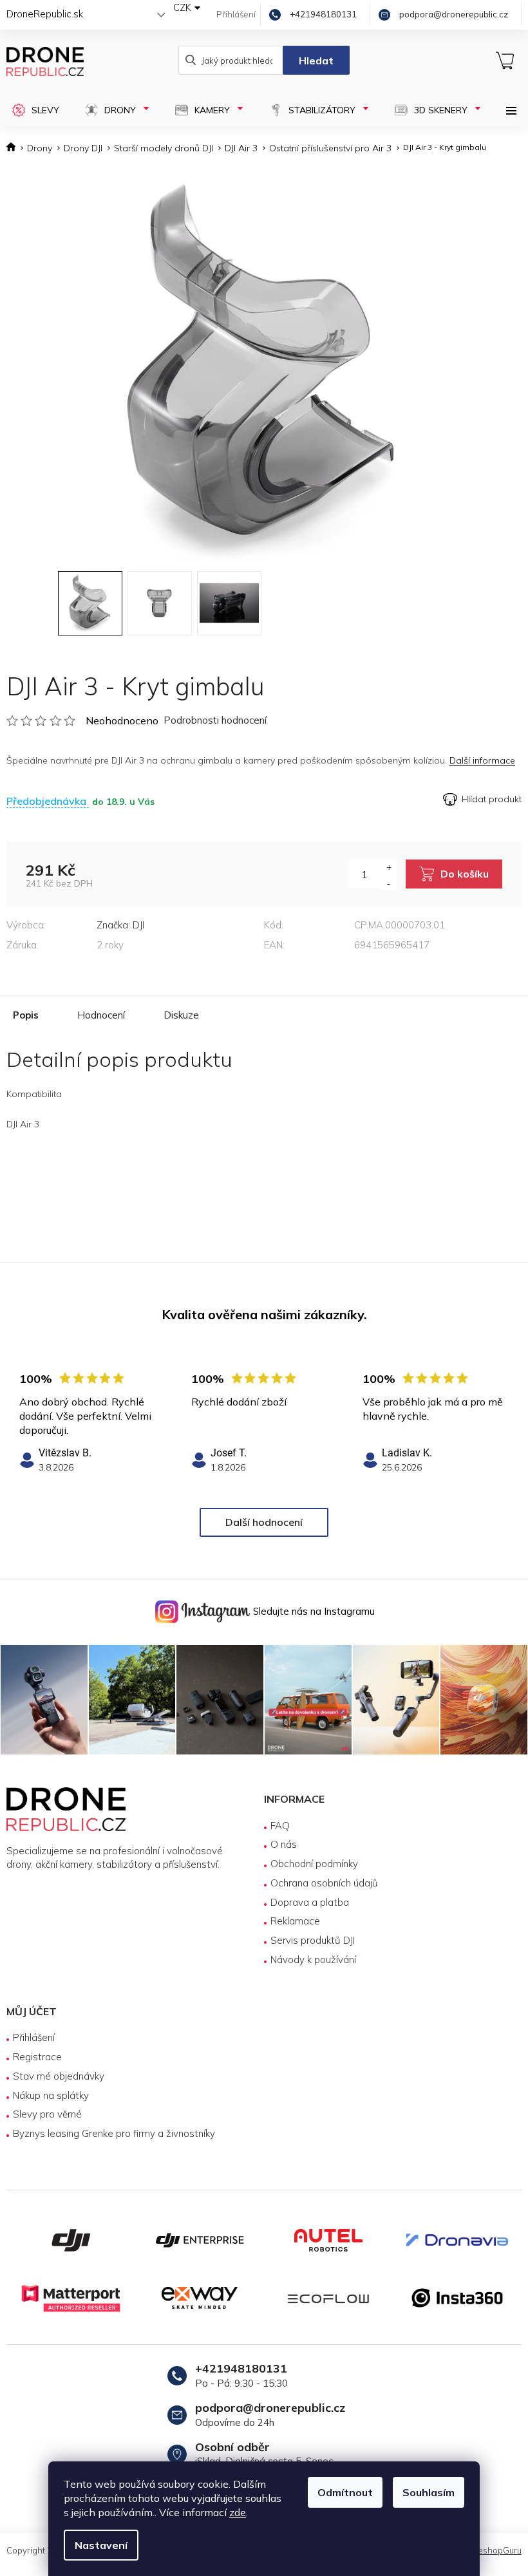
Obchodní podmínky (314, 1864)
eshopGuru (500, 2550)
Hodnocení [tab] (101, 1015)
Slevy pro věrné (47, 2114)
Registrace (37, 2057)
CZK (182, 7)
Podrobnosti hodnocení (215, 720)
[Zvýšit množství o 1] (389, 867)
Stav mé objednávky (59, 2076)
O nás (284, 1844)
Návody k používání (313, 1960)
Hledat (316, 61)
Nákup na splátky (51, 2095)
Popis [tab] (26, 1015)
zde (238, 2512)
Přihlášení (34, 2037)
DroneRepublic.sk (45, 14)
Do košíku (465, 874)
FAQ (280, 1826)
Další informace (482, 760)
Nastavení (101, 2545)
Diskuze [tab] (181, 1015)
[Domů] (14, 148)
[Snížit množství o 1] (389, 883)
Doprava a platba (310, 1902)
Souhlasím (429, 2492)
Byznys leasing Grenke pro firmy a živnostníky (114, 2133)
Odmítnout (345, 2492)
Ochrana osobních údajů (324, 1883)
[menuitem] (36, 110)
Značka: (120, 925)
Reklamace (295, 1921)
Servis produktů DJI (313, 1940)
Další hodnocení (264, 1522)
